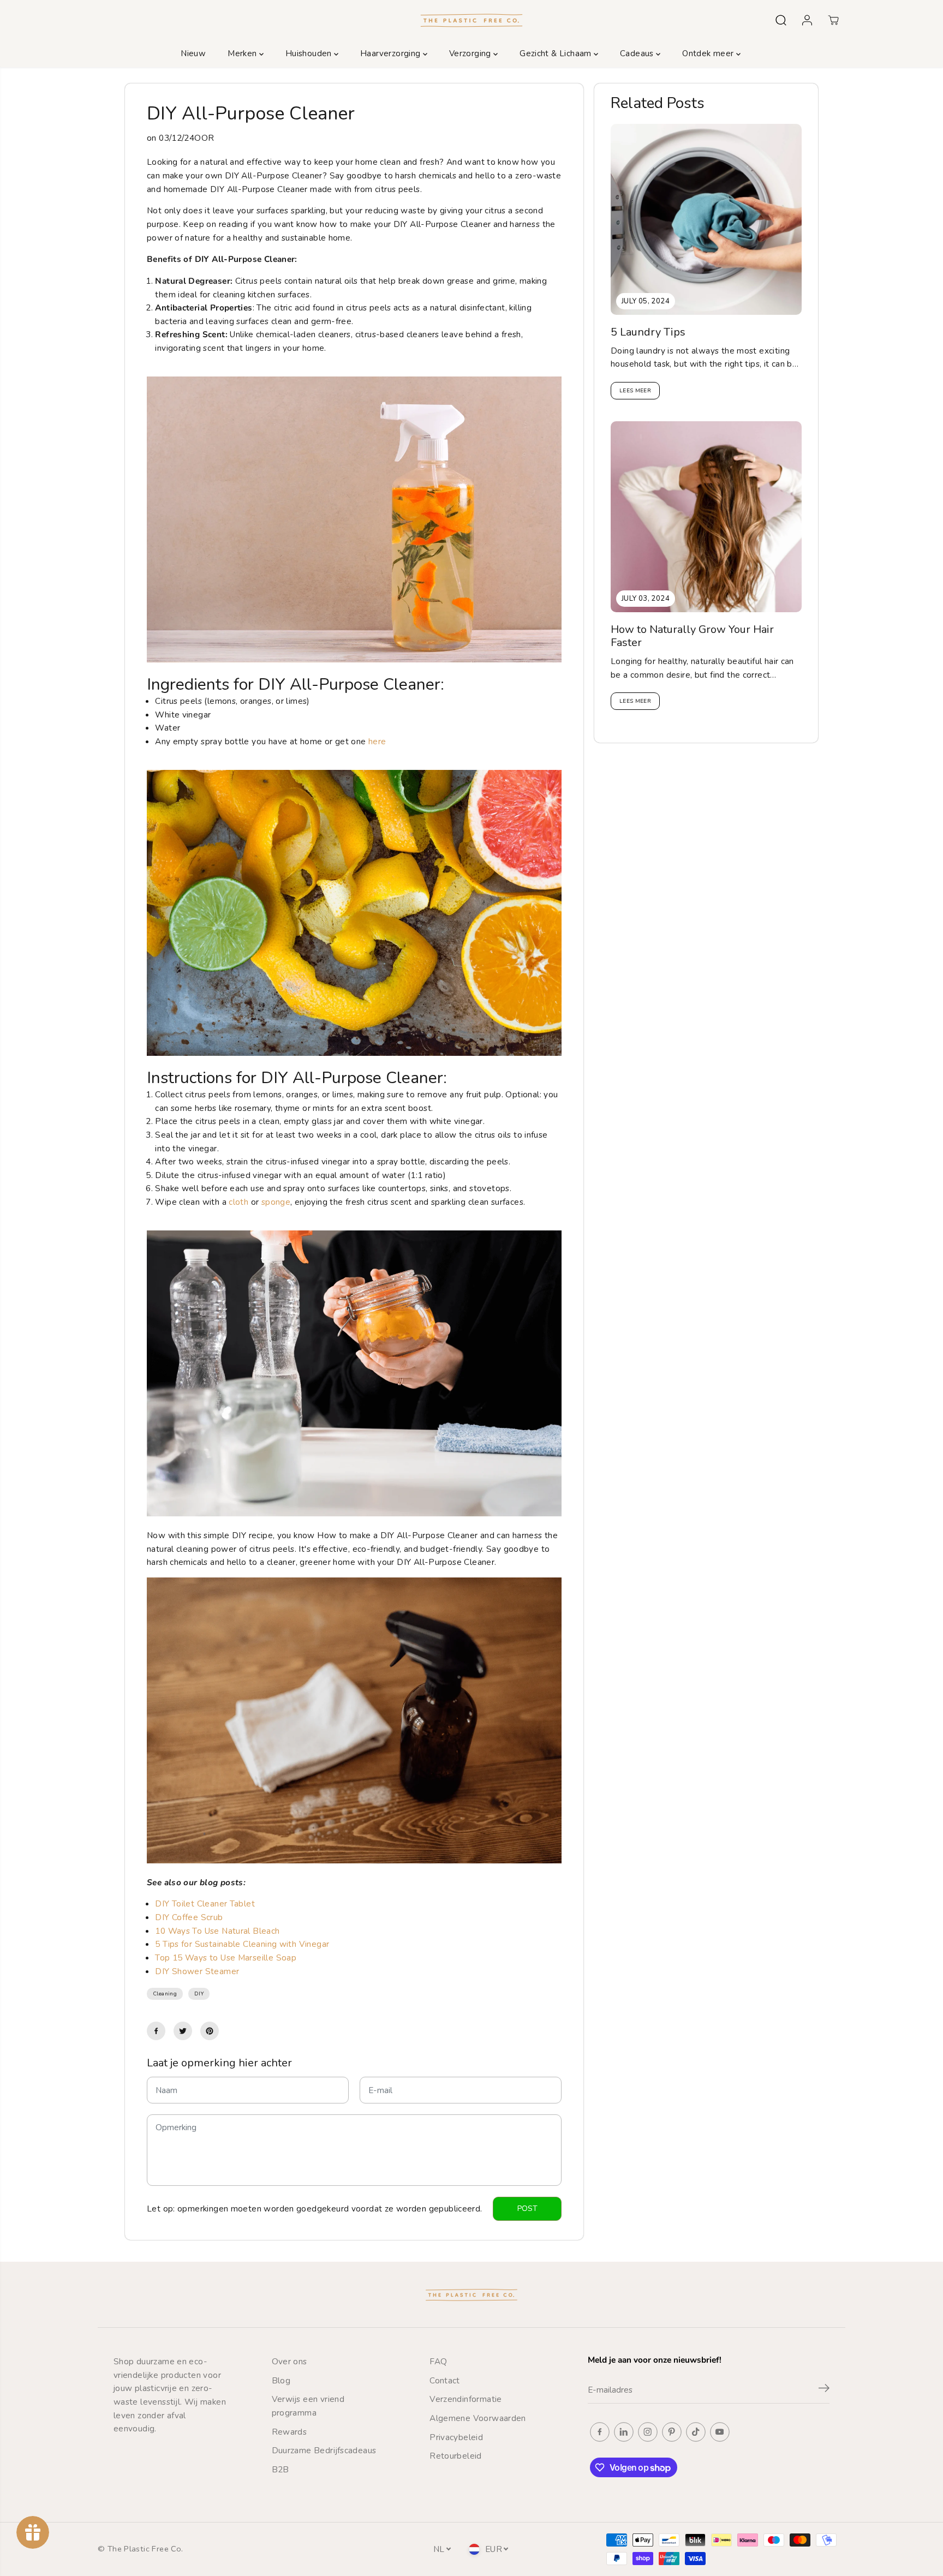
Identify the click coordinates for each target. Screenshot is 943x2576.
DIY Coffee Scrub (189, 1917)
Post (527, 2209)
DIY (199, 1994)
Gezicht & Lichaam (557, 53)
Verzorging (471, 53)
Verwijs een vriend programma (308, 2406)
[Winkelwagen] (833, 20)
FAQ (438, 2361)
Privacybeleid (456, 2437)
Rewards (290, 2432)
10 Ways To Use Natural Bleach (217, 1931)
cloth (238, 1202)
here (377, 741)
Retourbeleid (456, 2456)
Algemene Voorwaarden (478, 2418)
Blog (281, 2380)
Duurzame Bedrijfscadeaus (324, 2450)
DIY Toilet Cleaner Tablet (205, 1903)
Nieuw (193, 53)
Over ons (290, 2361)
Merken (243, 53)
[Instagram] (648, 2432)
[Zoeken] (781, 20)
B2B (280, 2469)
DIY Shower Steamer (197, 1971)
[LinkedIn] (624, 2432)
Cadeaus (638, 53)
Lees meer (635, 391)
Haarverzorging (392, 53)
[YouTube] (720, 2432)
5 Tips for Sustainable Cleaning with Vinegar (242, 1944)
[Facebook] (156, 2031)
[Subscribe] (824, 2390)
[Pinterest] (210, 2031)
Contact (445, 2380)
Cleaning (165, 1994)
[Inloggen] (807, 20)
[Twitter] (183, 2031)
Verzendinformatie (466, 2399)
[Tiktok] (696, 2432)
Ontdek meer (709, 53)
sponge (276, 1202)
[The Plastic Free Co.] (471, 20)
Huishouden (310, 53)
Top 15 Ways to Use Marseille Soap (227, 1958)
